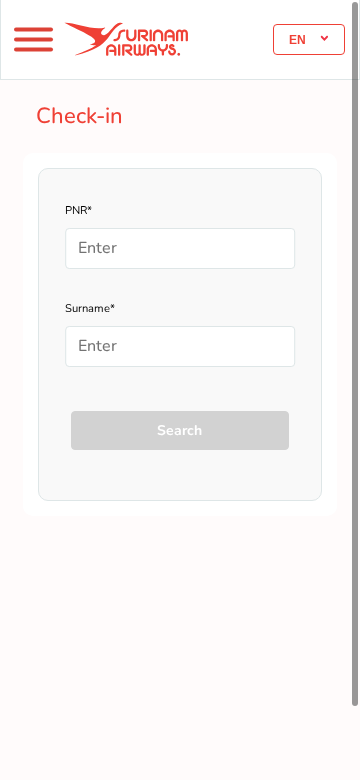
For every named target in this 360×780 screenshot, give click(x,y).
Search (179, 430)
